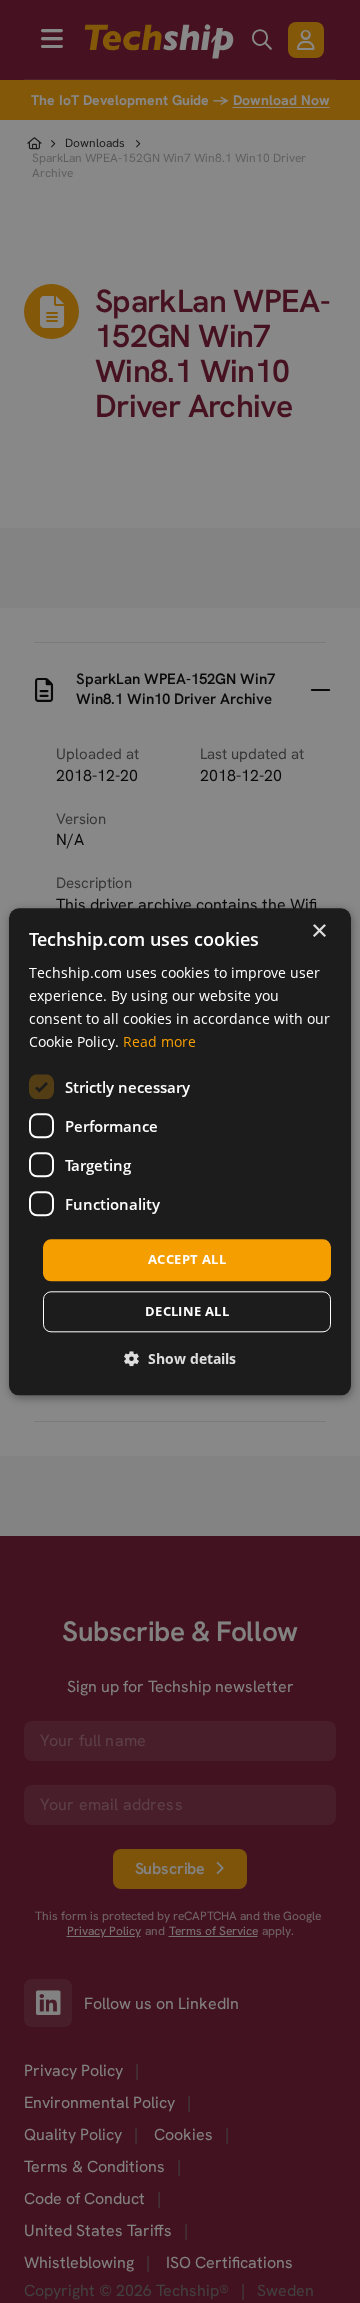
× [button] (318, 931)
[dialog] (180, 1151)
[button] (180, 1358)
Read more (159, 1041)
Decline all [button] (187, 1311)
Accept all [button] (187, 1260)
